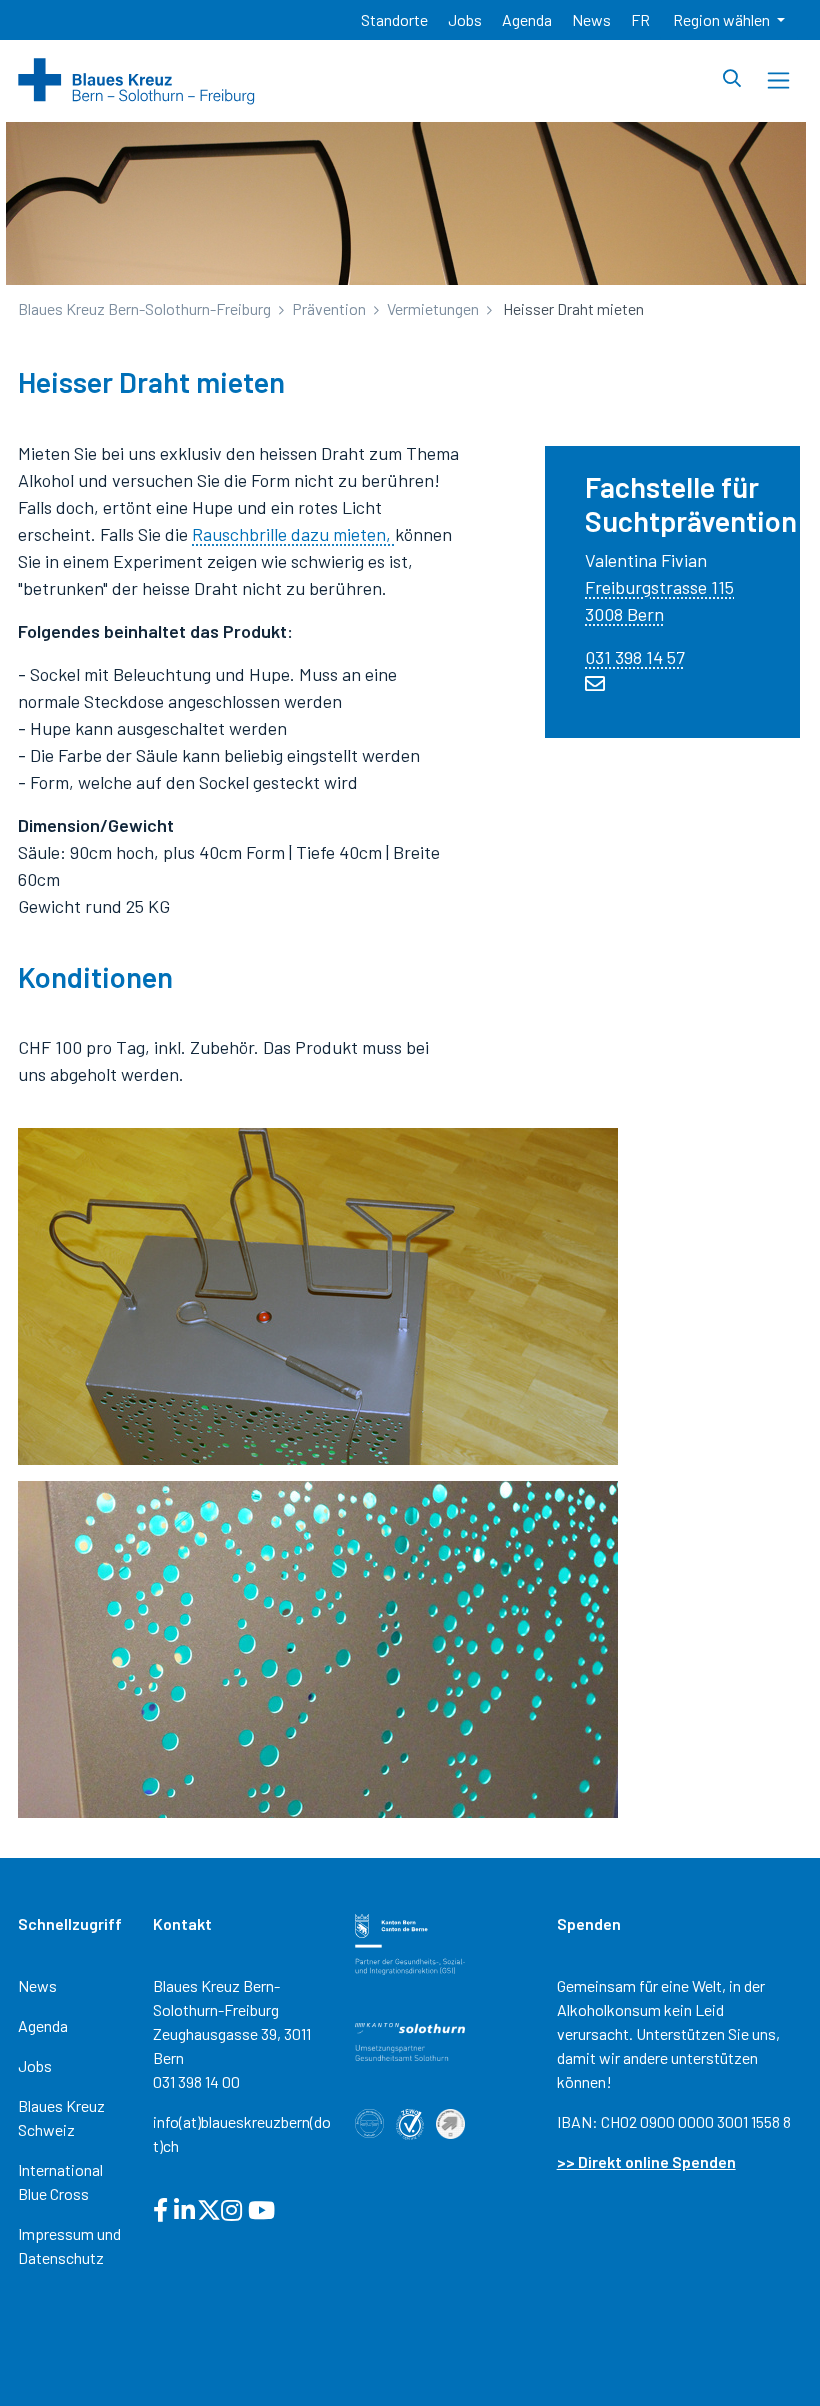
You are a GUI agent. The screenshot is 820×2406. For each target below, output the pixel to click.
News (37, 1985)
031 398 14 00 (196, 2081)
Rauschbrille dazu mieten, (293, 534)
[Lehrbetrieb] (450, 2121)
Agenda (43, 2025)
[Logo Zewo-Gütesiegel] (410, 2122)
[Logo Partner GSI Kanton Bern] (410, 1942)
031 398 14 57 (635, 657)
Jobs (35, 2065)
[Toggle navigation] (778, 80)
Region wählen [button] (723, 19)
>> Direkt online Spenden (646, 2161)
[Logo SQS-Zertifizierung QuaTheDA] (369, 2121)
